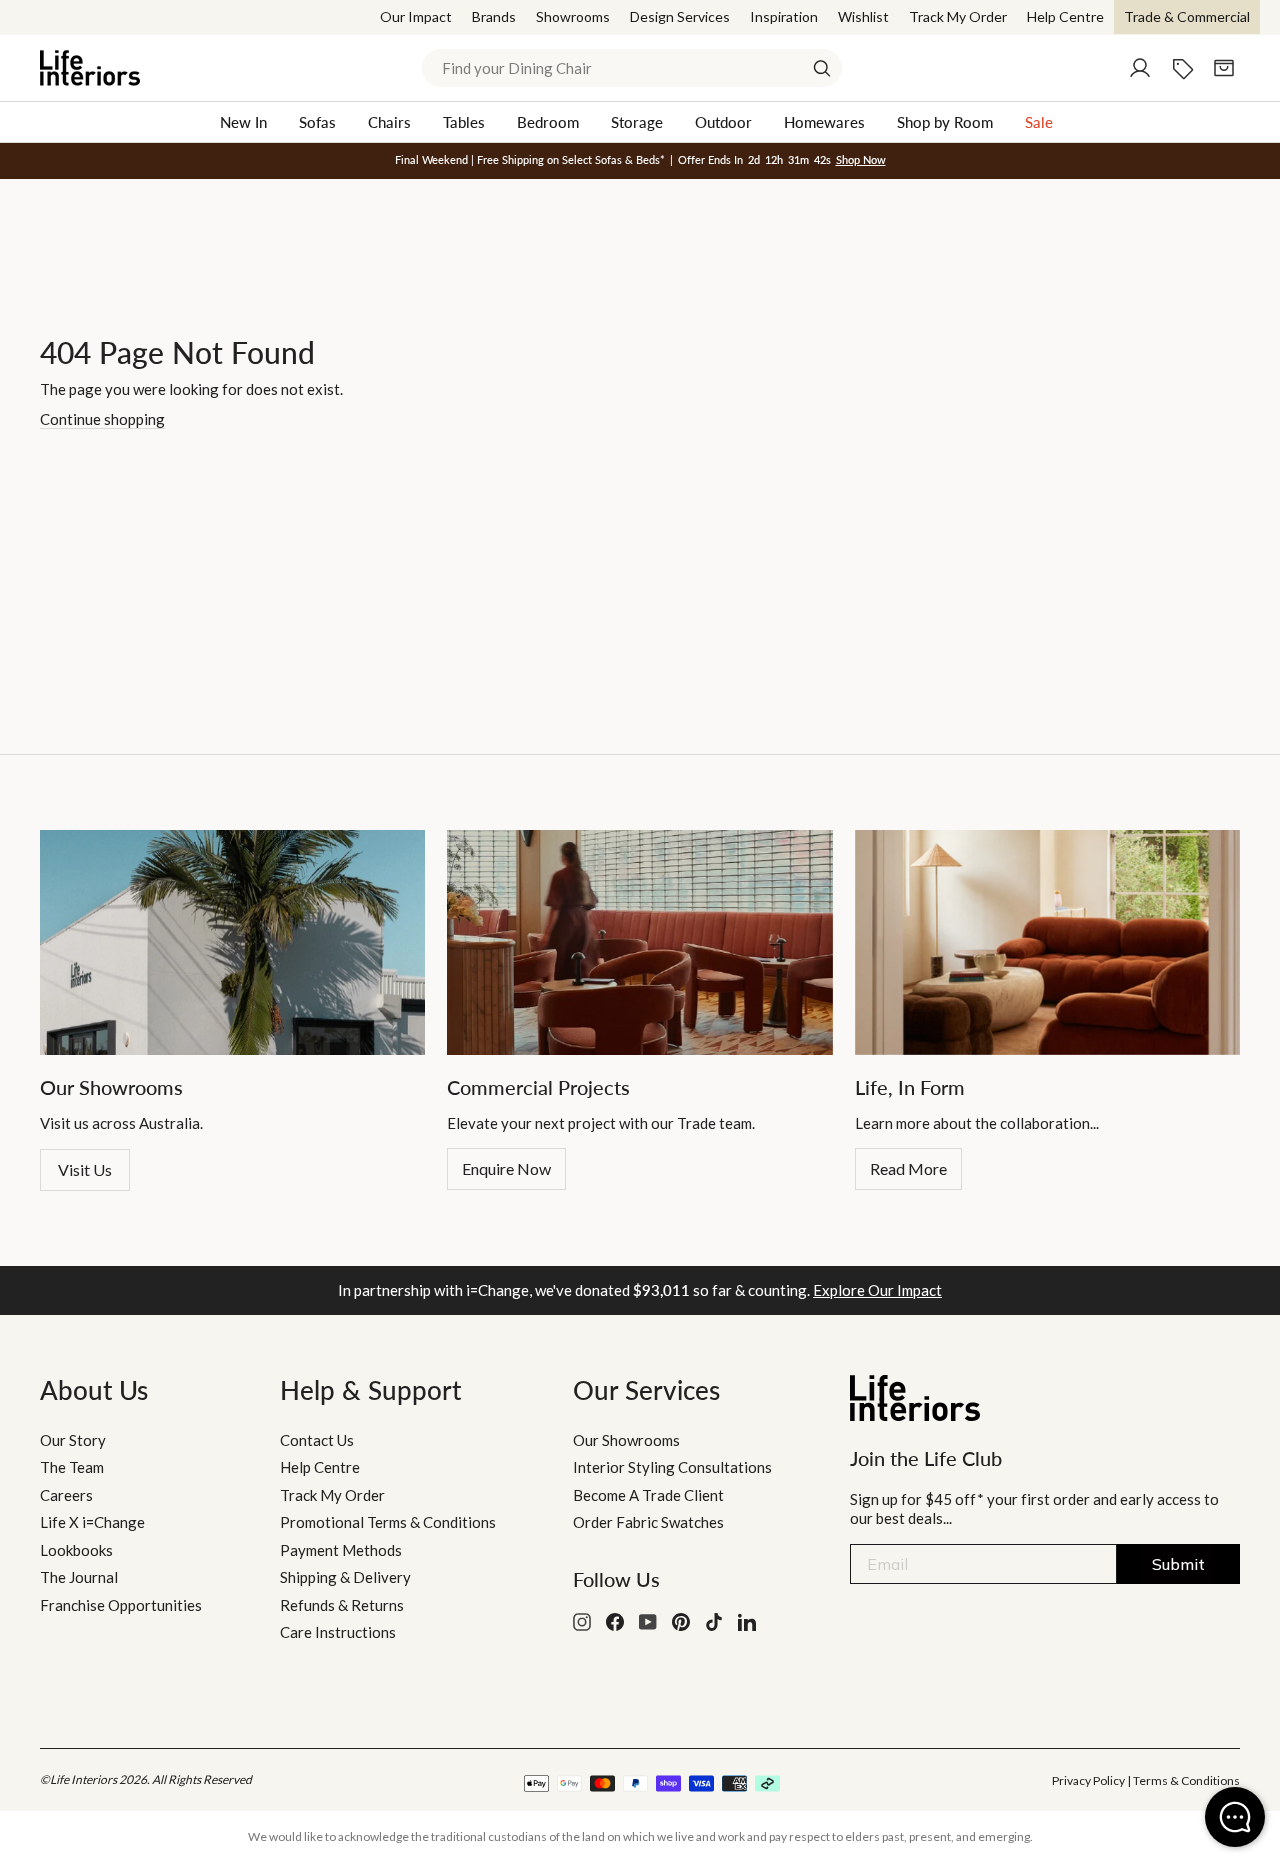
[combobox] (632, 68)
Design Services (680, 16)
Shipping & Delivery (345, 1577)
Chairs (389, 122)
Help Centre (1065, 16)
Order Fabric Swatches (648, 1522)
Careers (66, 1495)
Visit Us (85, 1169)
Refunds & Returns (342, 1605)
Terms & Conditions (1186, 1780)
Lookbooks (76, 1550)
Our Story (73, 1440)
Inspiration (784, 16)
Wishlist (863, 16)
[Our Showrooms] (232, 942)
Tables (464, 122)
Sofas (317, 122)
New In (243, 122)
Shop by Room (945, 122)
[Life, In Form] (1047, 942)
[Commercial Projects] (639, 942)
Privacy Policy (1088, 1780)
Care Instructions (338, 1632)
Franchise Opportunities (121, 1605)
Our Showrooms (626, 1440)
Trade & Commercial (1187, 16)
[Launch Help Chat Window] (1235, 1817)
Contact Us (317, 1440)
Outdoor (723, 122)
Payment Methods (341, 1550)
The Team (72, 1467)
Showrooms (573, 16)
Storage (637, 122)
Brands (494, 16)
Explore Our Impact (877, 1290)
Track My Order (958, 16)
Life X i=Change (92, 1522)
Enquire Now (506, 1168)
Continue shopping (102, 419)
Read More (908, 1168)
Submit (1178, 1564)
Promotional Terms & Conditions (388, 1522)
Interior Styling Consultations (672, 1467)
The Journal (79, 1577)
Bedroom (548, 122)
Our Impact (416, 16)
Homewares (824, 122)
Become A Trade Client (648, 1495)
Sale (1039, 122)
